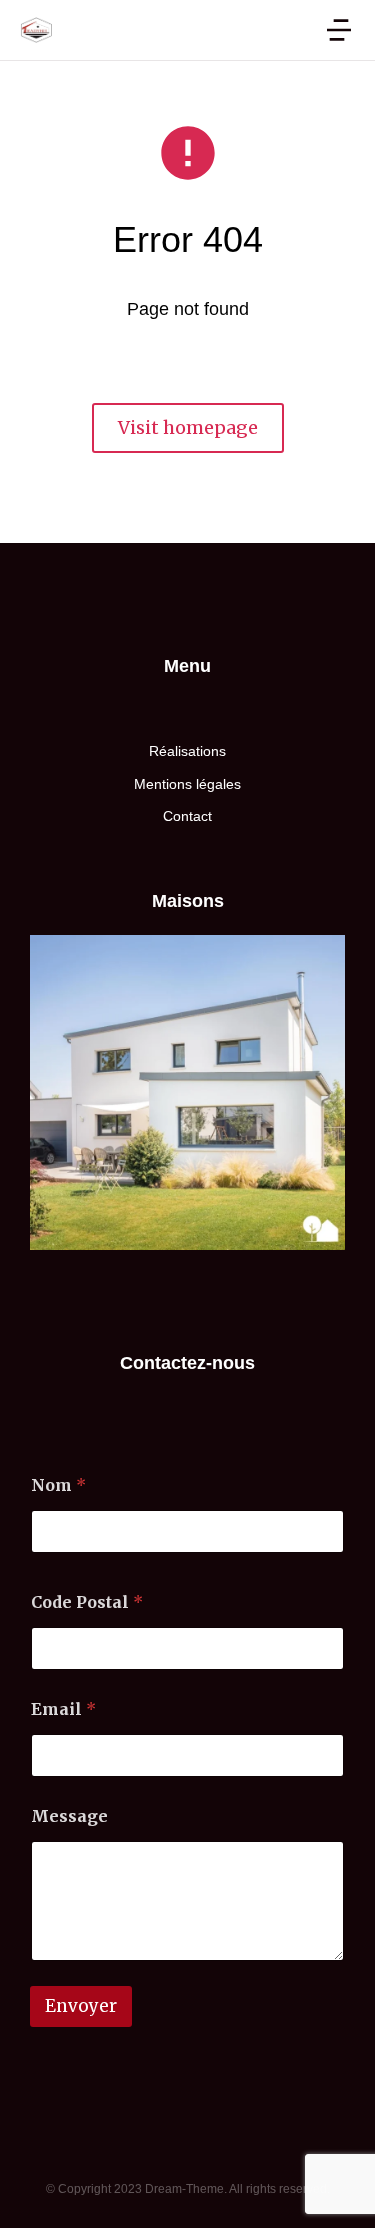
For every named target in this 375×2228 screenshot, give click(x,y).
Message (69, 1816)
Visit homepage (188, 427)
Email (63, 1709)
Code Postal (87, 1602)
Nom (58, 1485)
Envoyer (81, 2006)
